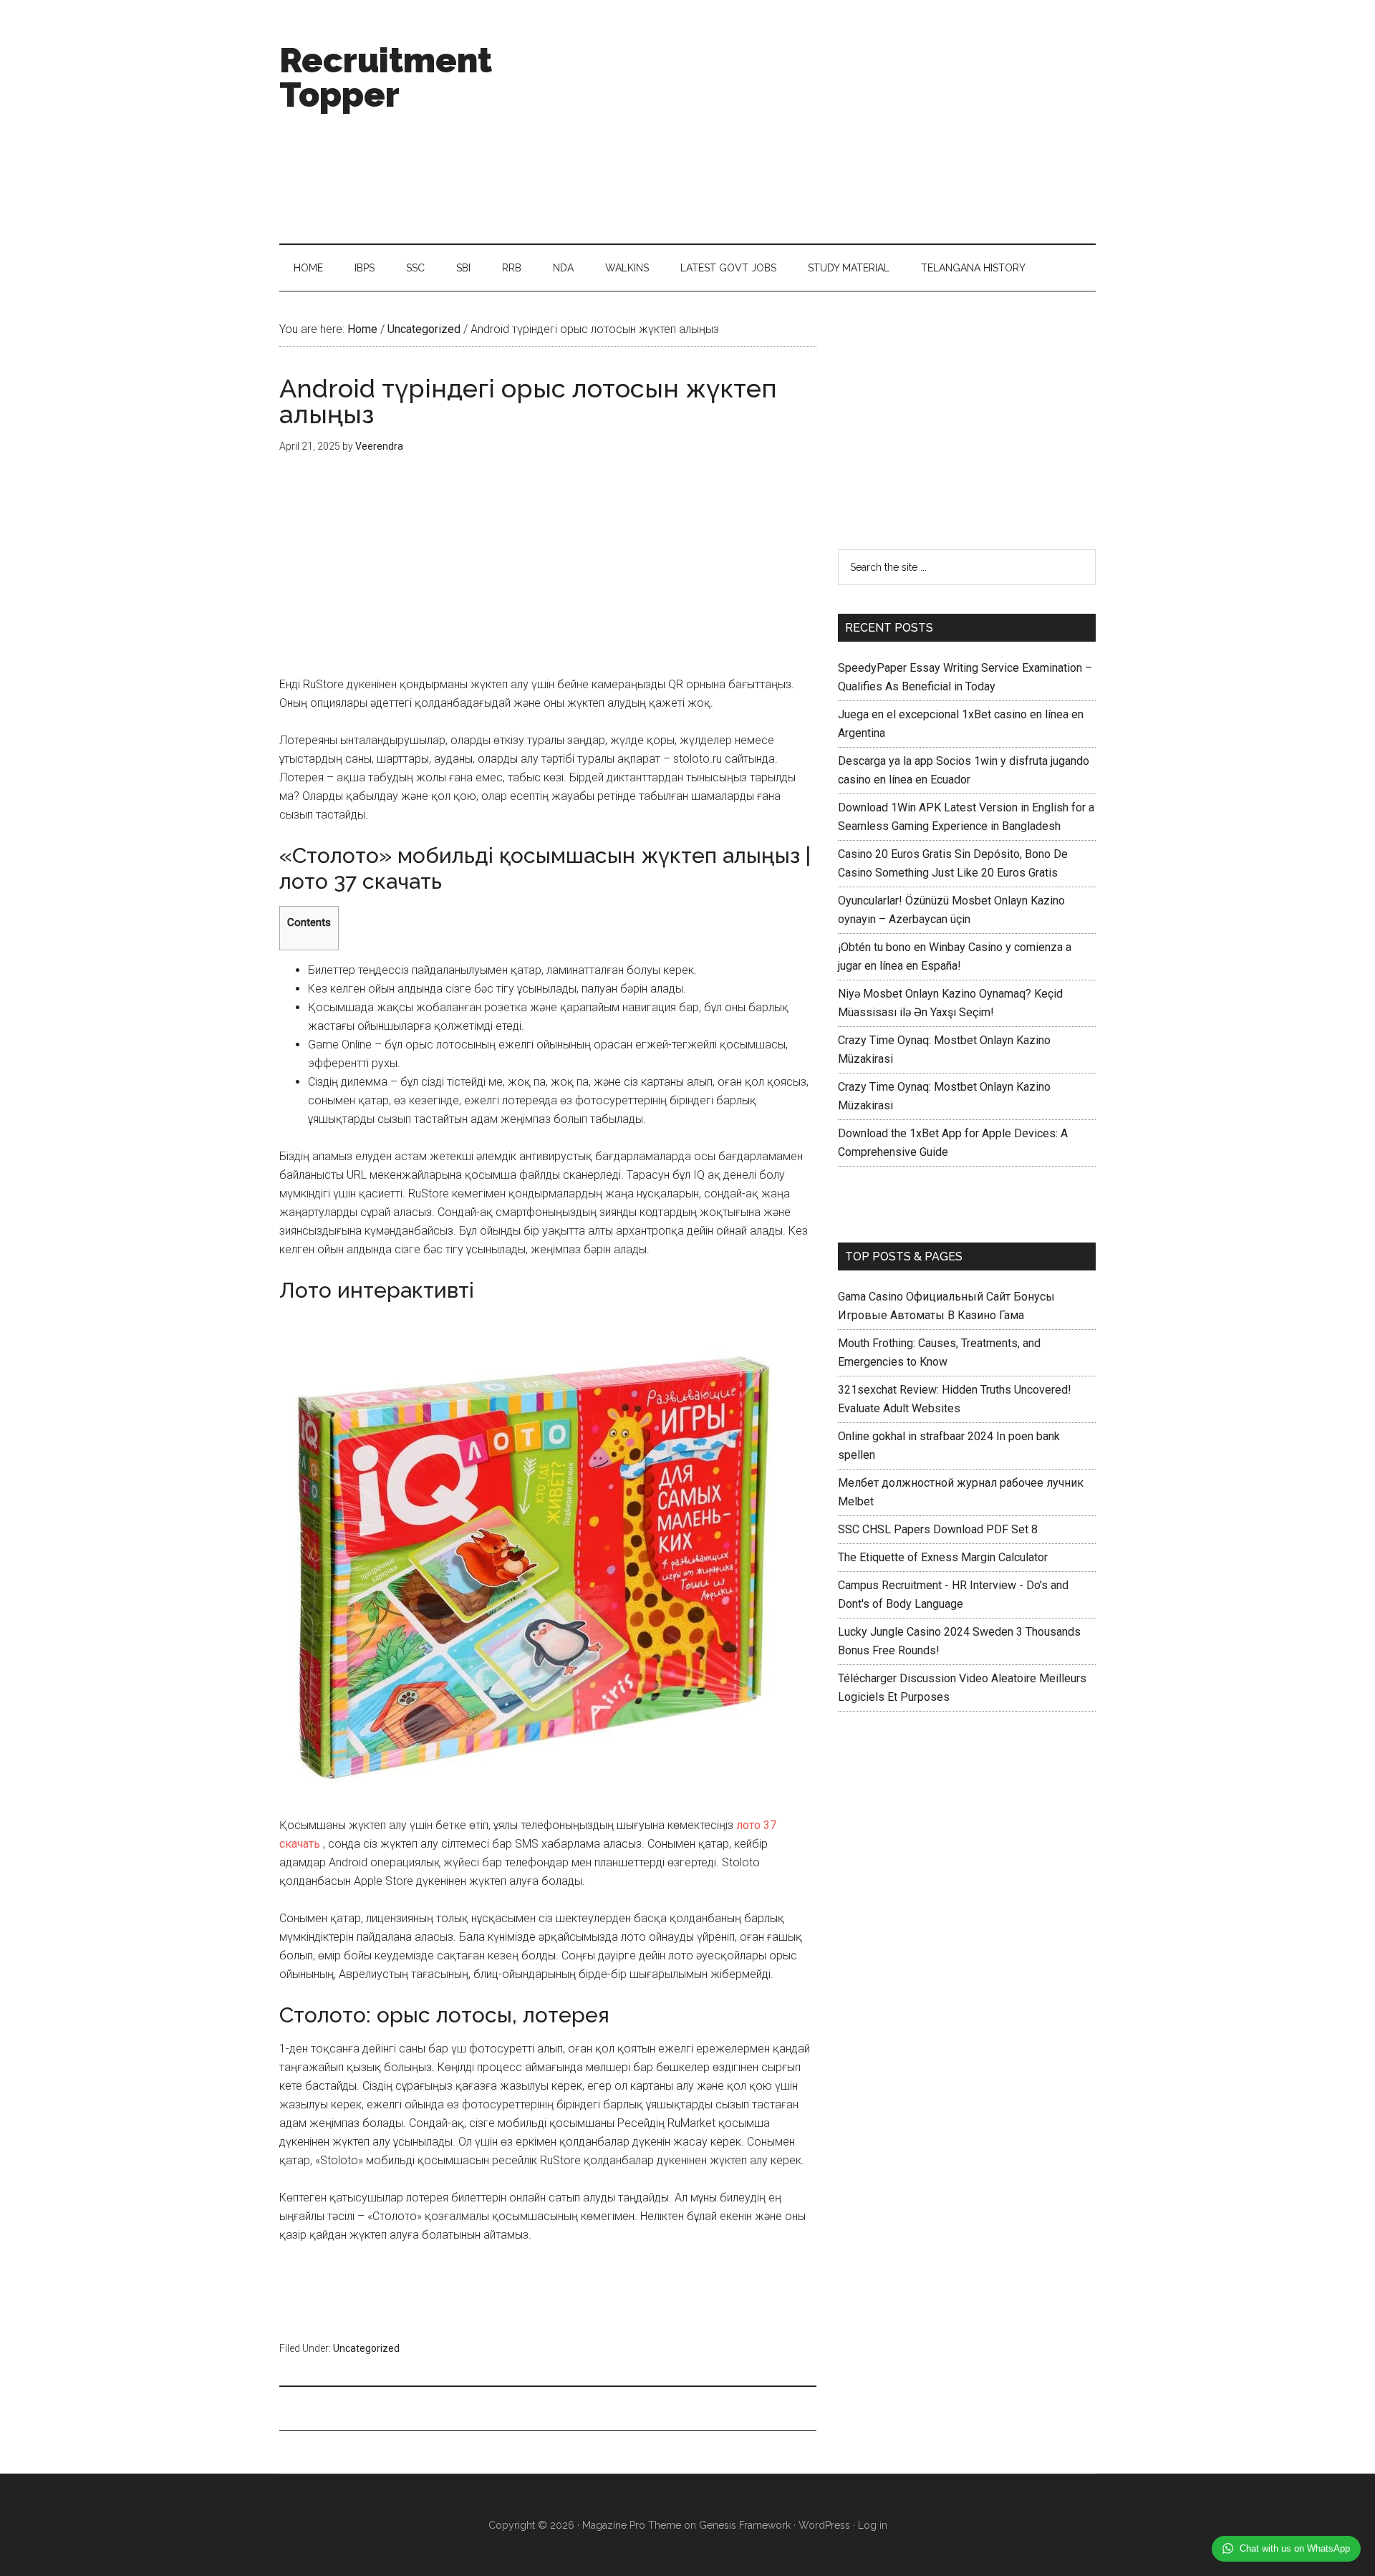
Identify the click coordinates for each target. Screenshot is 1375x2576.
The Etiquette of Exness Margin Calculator (943, 1557)
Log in (873, 2525)
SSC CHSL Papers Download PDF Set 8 (938, 1529)
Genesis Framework (745, 2525)
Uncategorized (366, 2348)
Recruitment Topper (386, 77)
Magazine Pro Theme (632, 2525)
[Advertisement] (835, 122)
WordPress (824, 2525)
